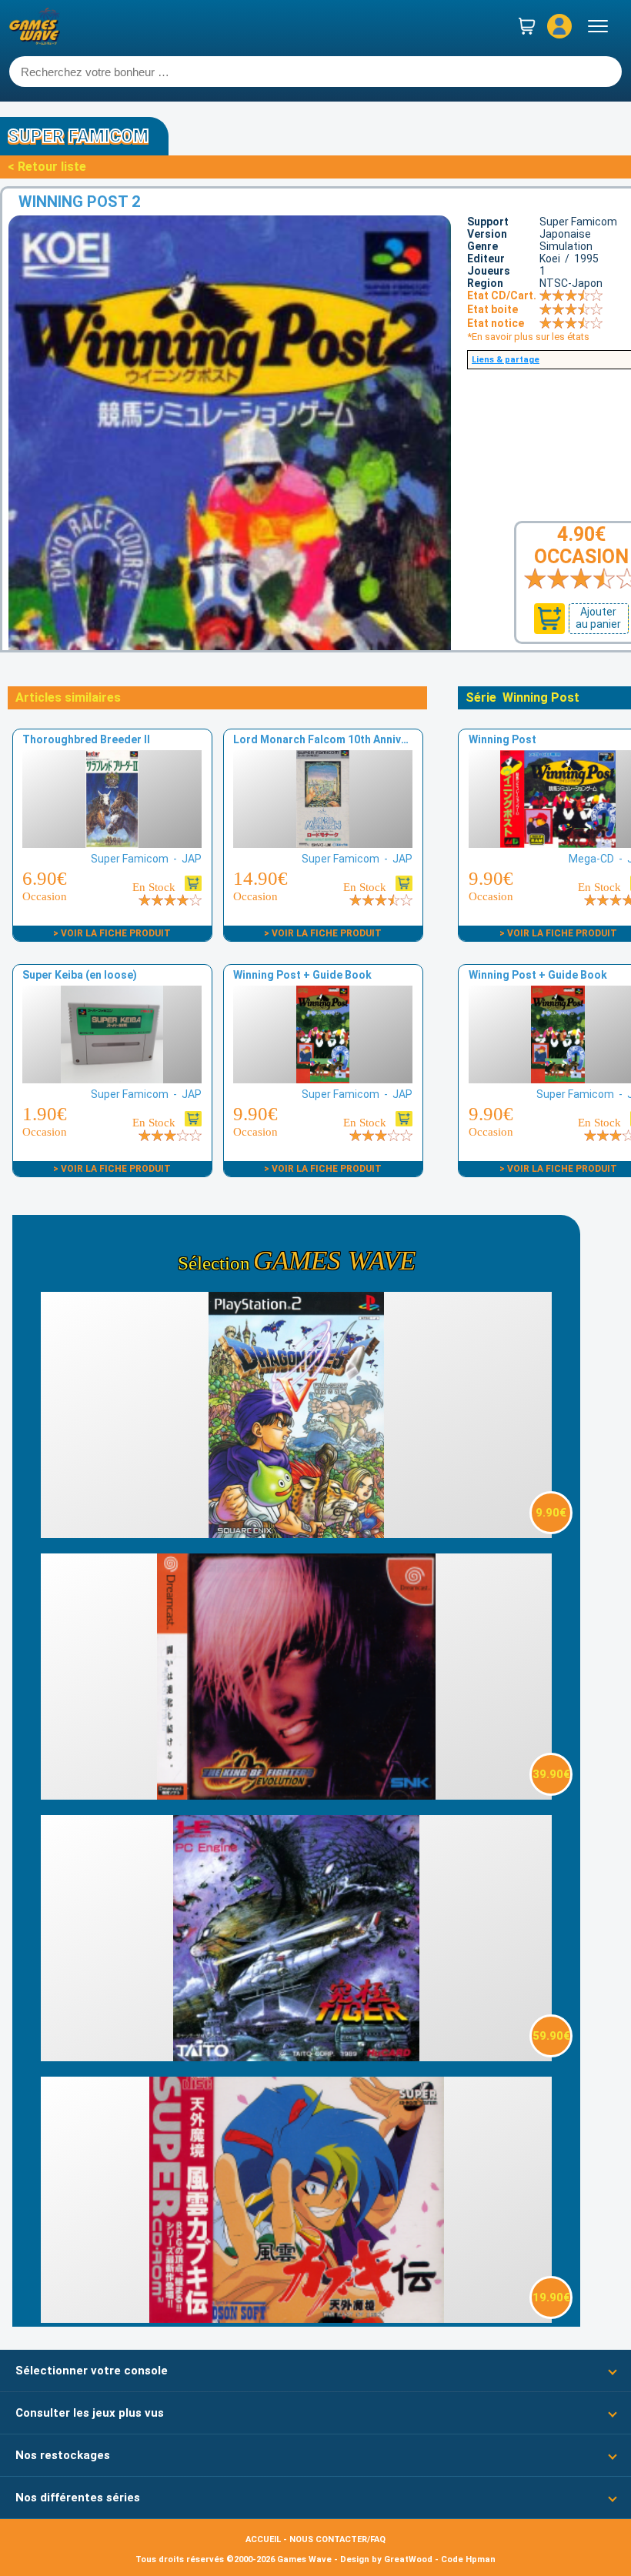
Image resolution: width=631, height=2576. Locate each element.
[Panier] (527, 26)
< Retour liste (47, 167)
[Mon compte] (559, 26)
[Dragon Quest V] (296, 1534)
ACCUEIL (263, 2539)
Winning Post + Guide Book (302, 975)
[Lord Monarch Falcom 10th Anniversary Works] (322, 844)
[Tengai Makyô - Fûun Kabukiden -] (296, 2319)
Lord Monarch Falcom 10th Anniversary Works (351, 739)
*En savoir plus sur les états (528, 337)
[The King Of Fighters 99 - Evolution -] (296, 1795)
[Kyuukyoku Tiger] (296, 2057)
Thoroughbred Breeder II (86, 739)
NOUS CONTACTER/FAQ (337, 2539)
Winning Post (502, 739)
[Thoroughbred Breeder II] (112, 844)
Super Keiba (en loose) (80, 975)
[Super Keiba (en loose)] (112, 1079)
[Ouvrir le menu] (598, 26)
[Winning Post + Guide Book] (322, 1079)
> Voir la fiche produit (112, 933)
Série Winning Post (522, 697)
